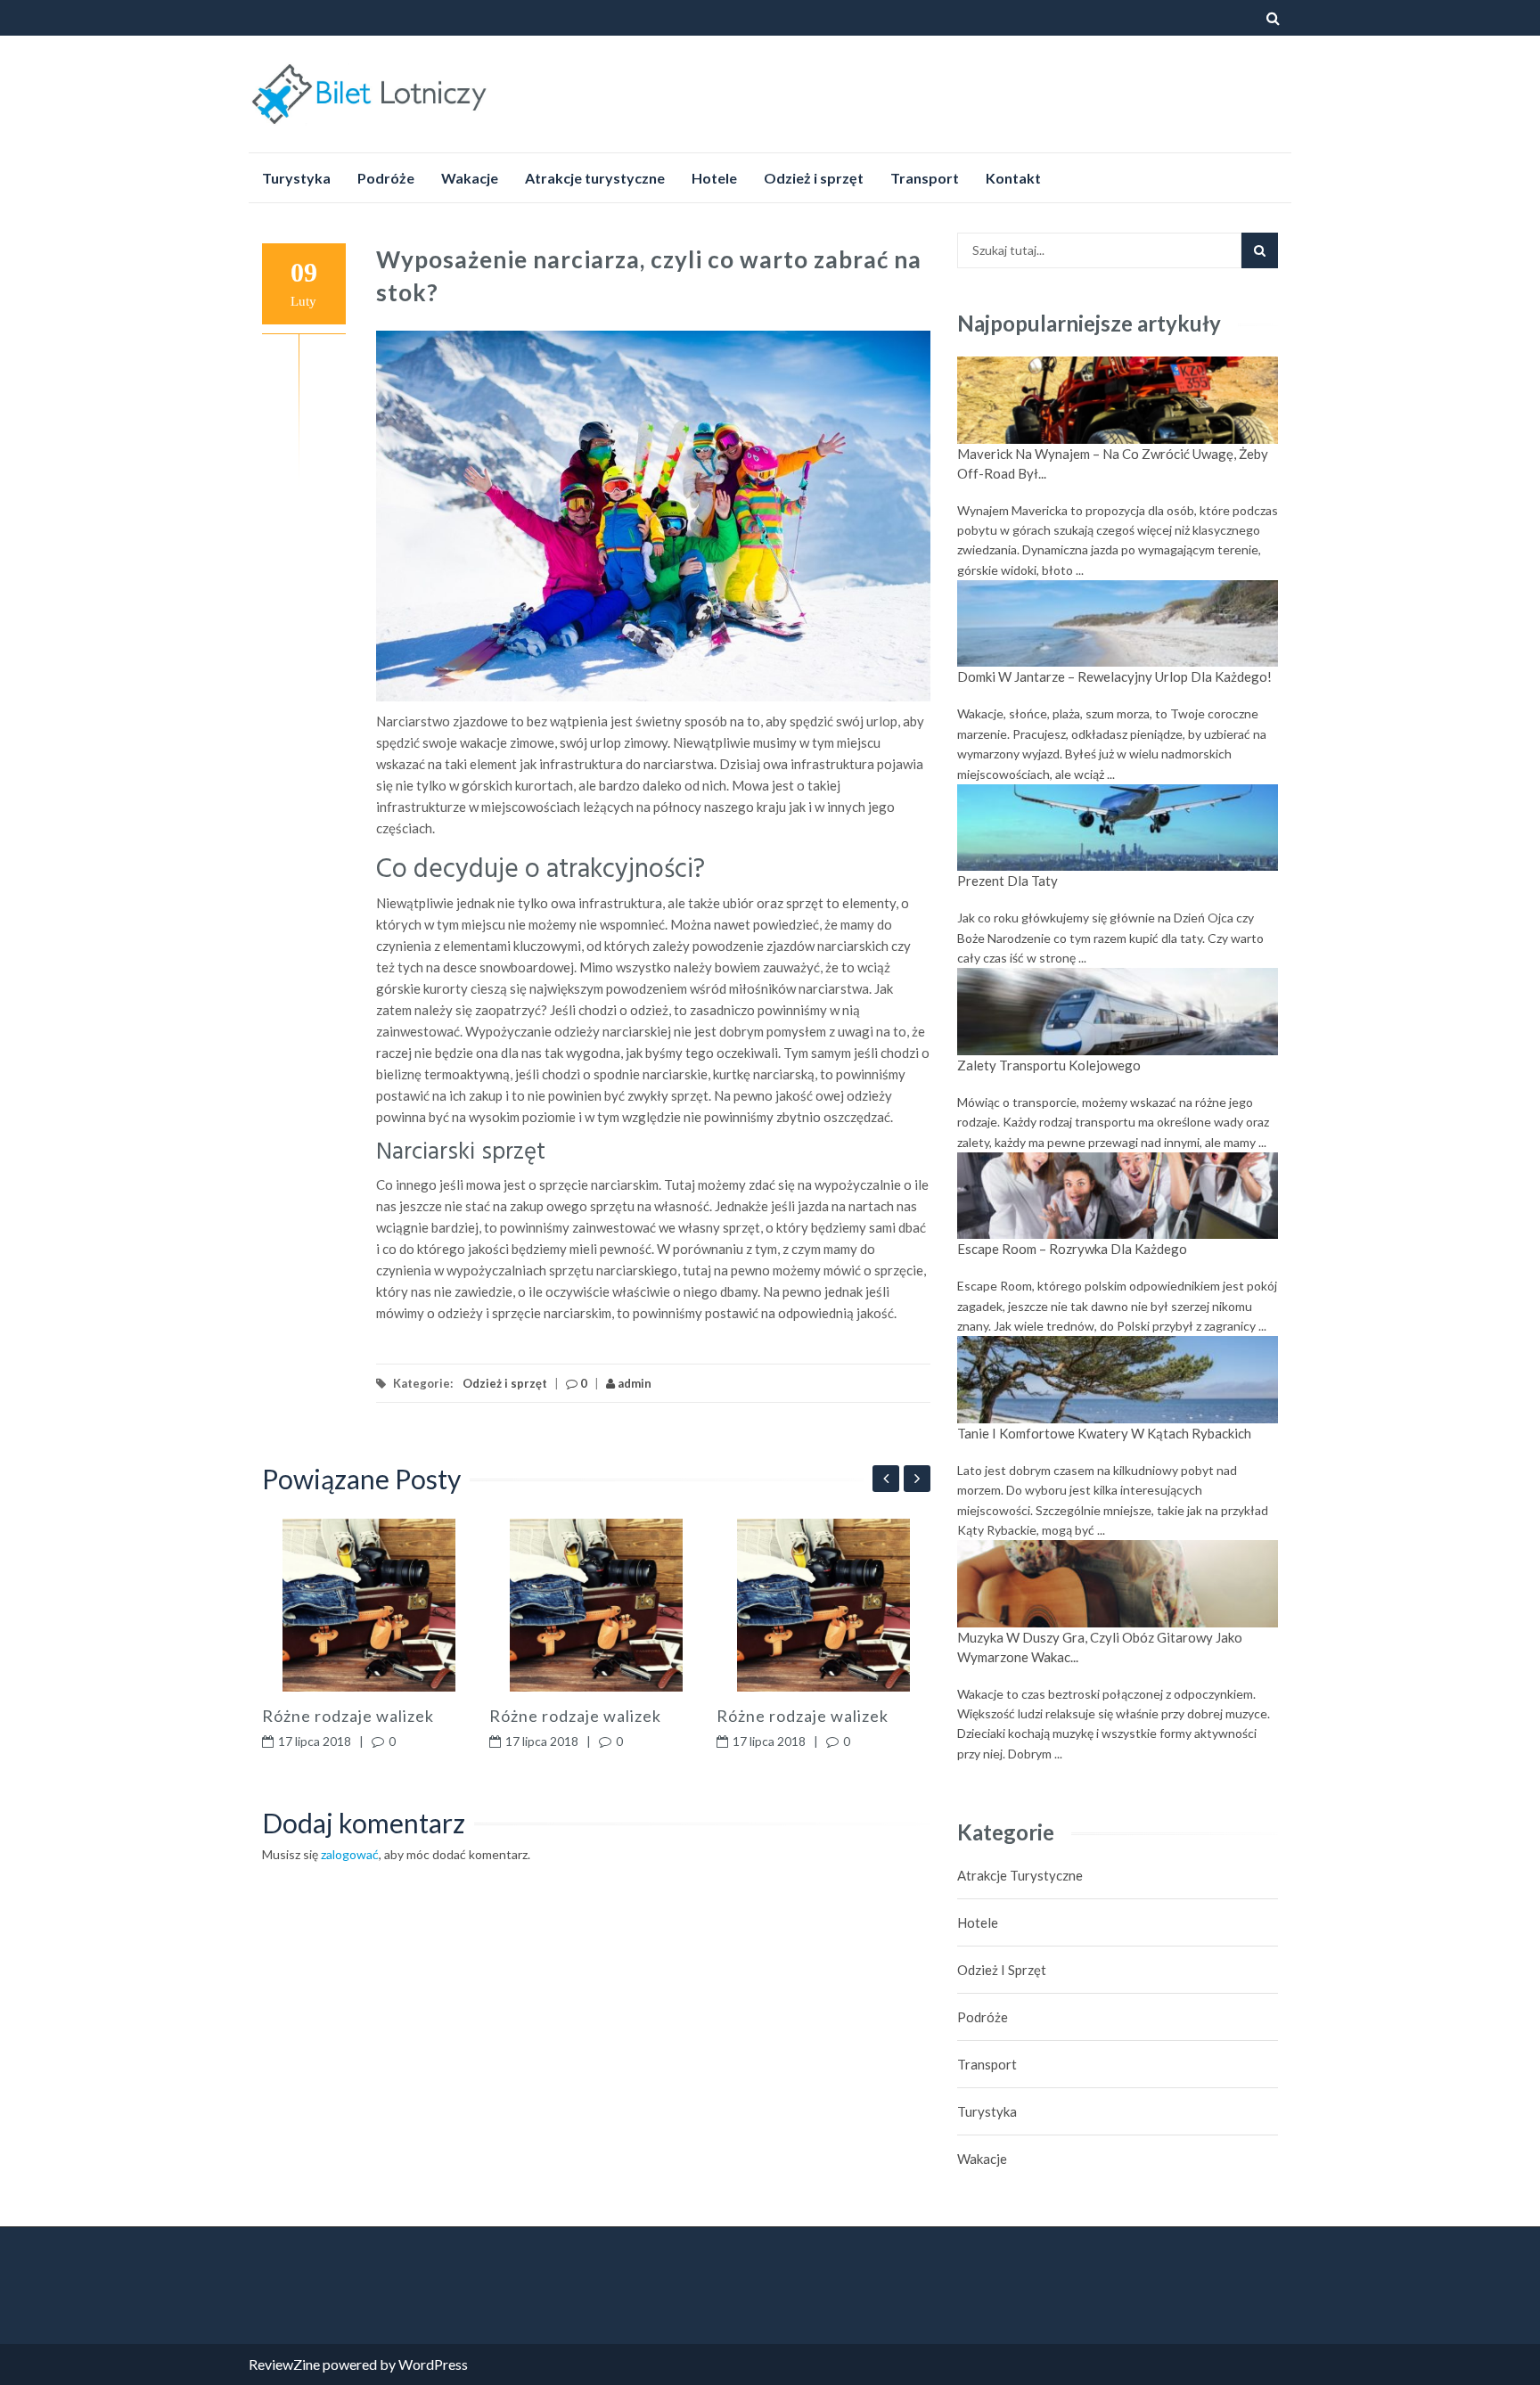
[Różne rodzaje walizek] (369, 1605)
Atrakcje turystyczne (595, 178)
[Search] (1260, 250)
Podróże (386, 178)
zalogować (350, 1854)
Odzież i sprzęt (814, 178)
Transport (925, 178)
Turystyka (296, 178)
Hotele (714, 178)
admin (633, 1383)
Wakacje (470, 178)
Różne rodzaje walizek (348, 1716)
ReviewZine (284, 2364)
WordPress (433, 2364)
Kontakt (1013, 178)
